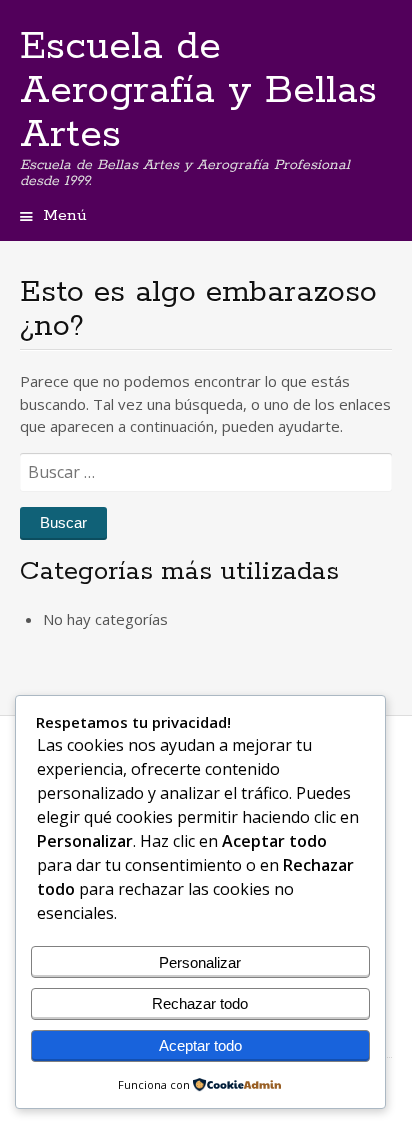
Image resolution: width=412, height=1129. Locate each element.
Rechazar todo (200, 1003)
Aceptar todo (200, 1045)
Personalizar (200, 962)
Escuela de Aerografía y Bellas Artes (198, 91)
